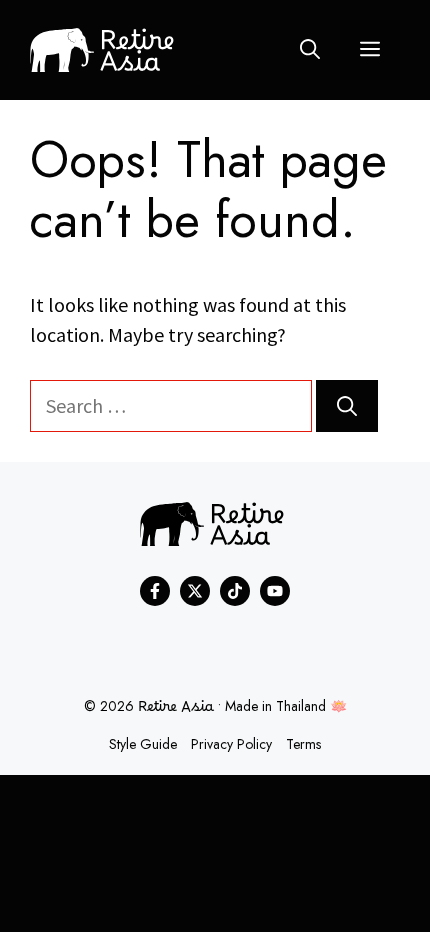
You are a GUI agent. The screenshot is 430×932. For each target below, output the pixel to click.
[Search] (347, 406)
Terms (303, 744)
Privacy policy (231, 744)
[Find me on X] (195, 591)
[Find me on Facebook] (155, 591)
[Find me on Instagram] (235, 591)
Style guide (143, 744)
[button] (310, 50)
